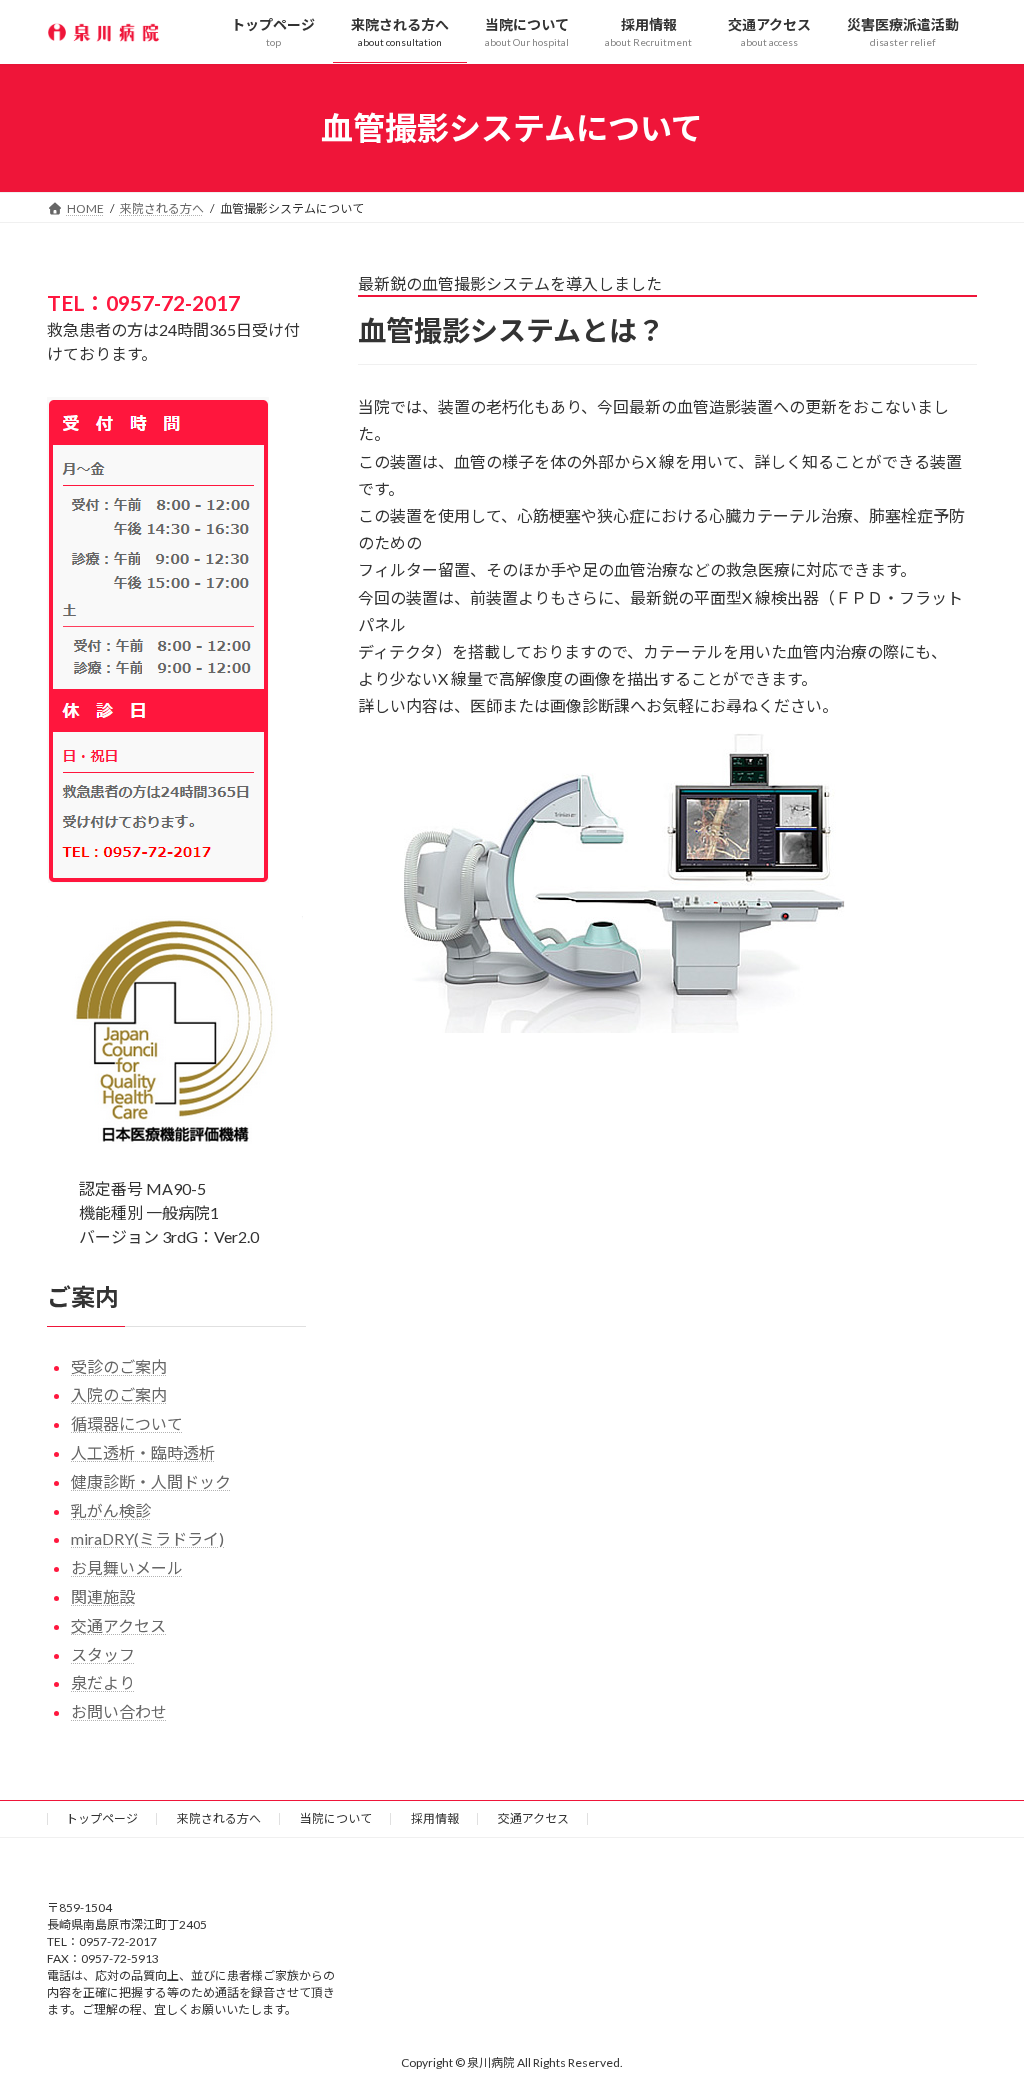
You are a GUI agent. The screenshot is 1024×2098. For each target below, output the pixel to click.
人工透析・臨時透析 (143, 1452)
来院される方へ (219, 1818)
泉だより (103, 1682)
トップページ (102, 1818)
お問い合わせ (119, 1711)
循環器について (127, 1423)
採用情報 (435, 1818)
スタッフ (103, 1654)
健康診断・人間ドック (151, 1481)
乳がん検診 (111, 1510)
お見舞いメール (127, 1567)
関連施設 (103, 1596)
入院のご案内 (119, 1394)
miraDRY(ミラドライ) (147, 1538)
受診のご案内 (119, 1366)
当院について (336, 1818)
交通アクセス (118, 1625)
